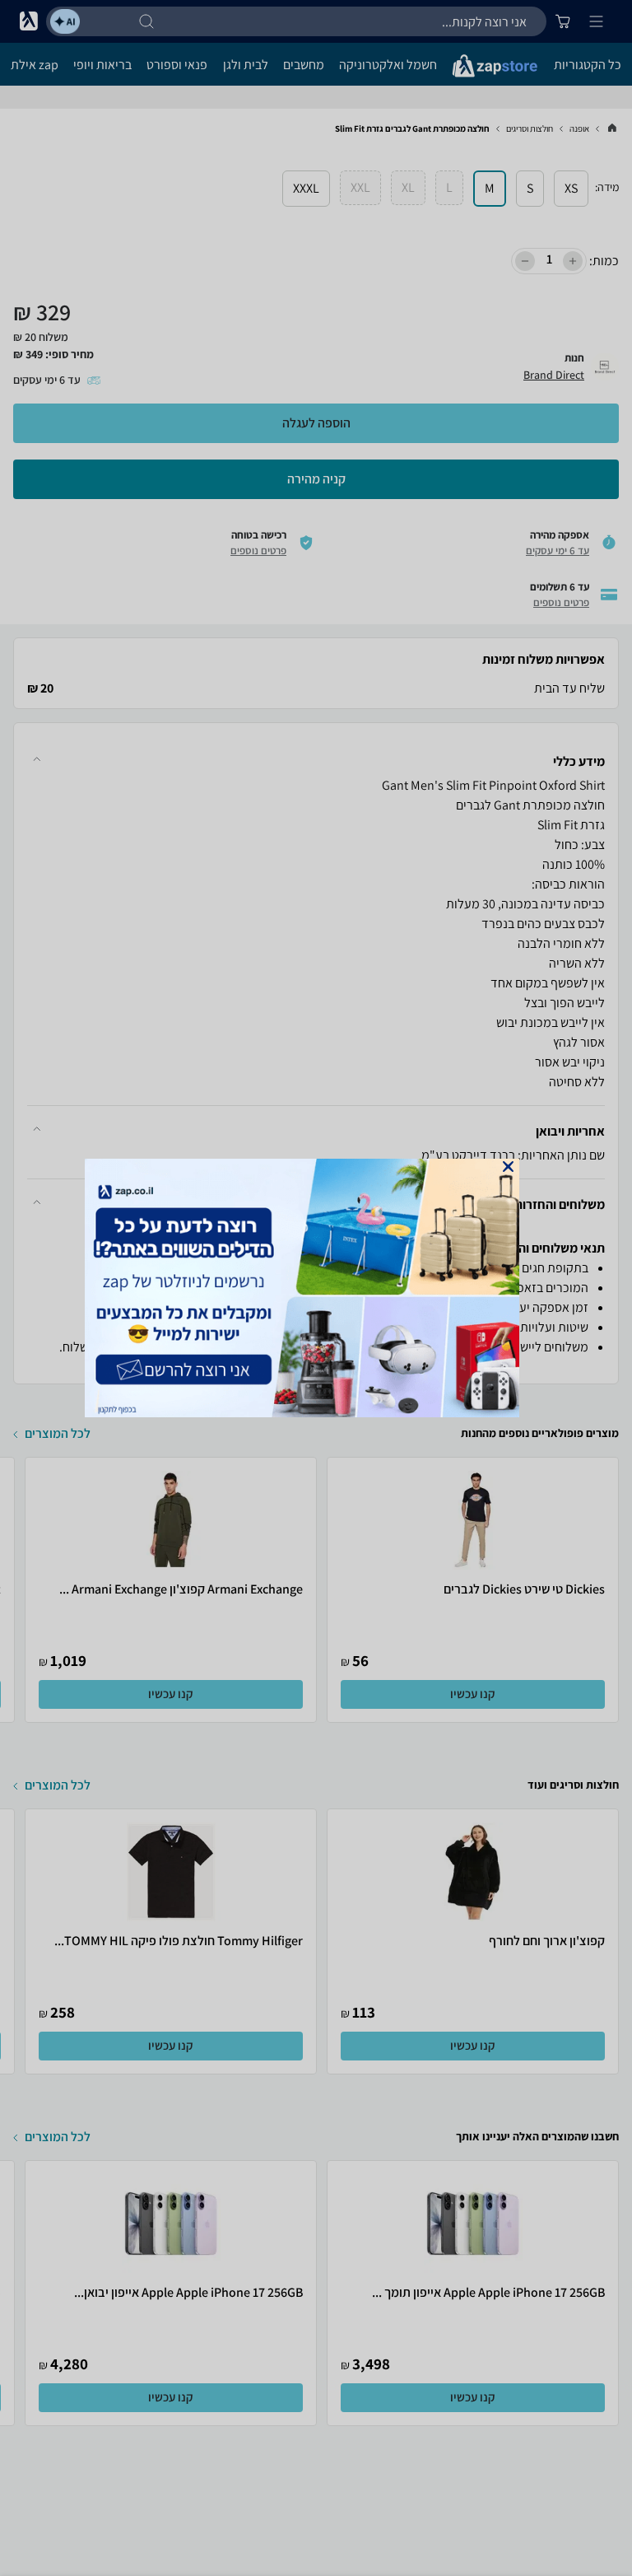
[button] (508, 1167)
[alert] (316, 1288)
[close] (508, 1167)
